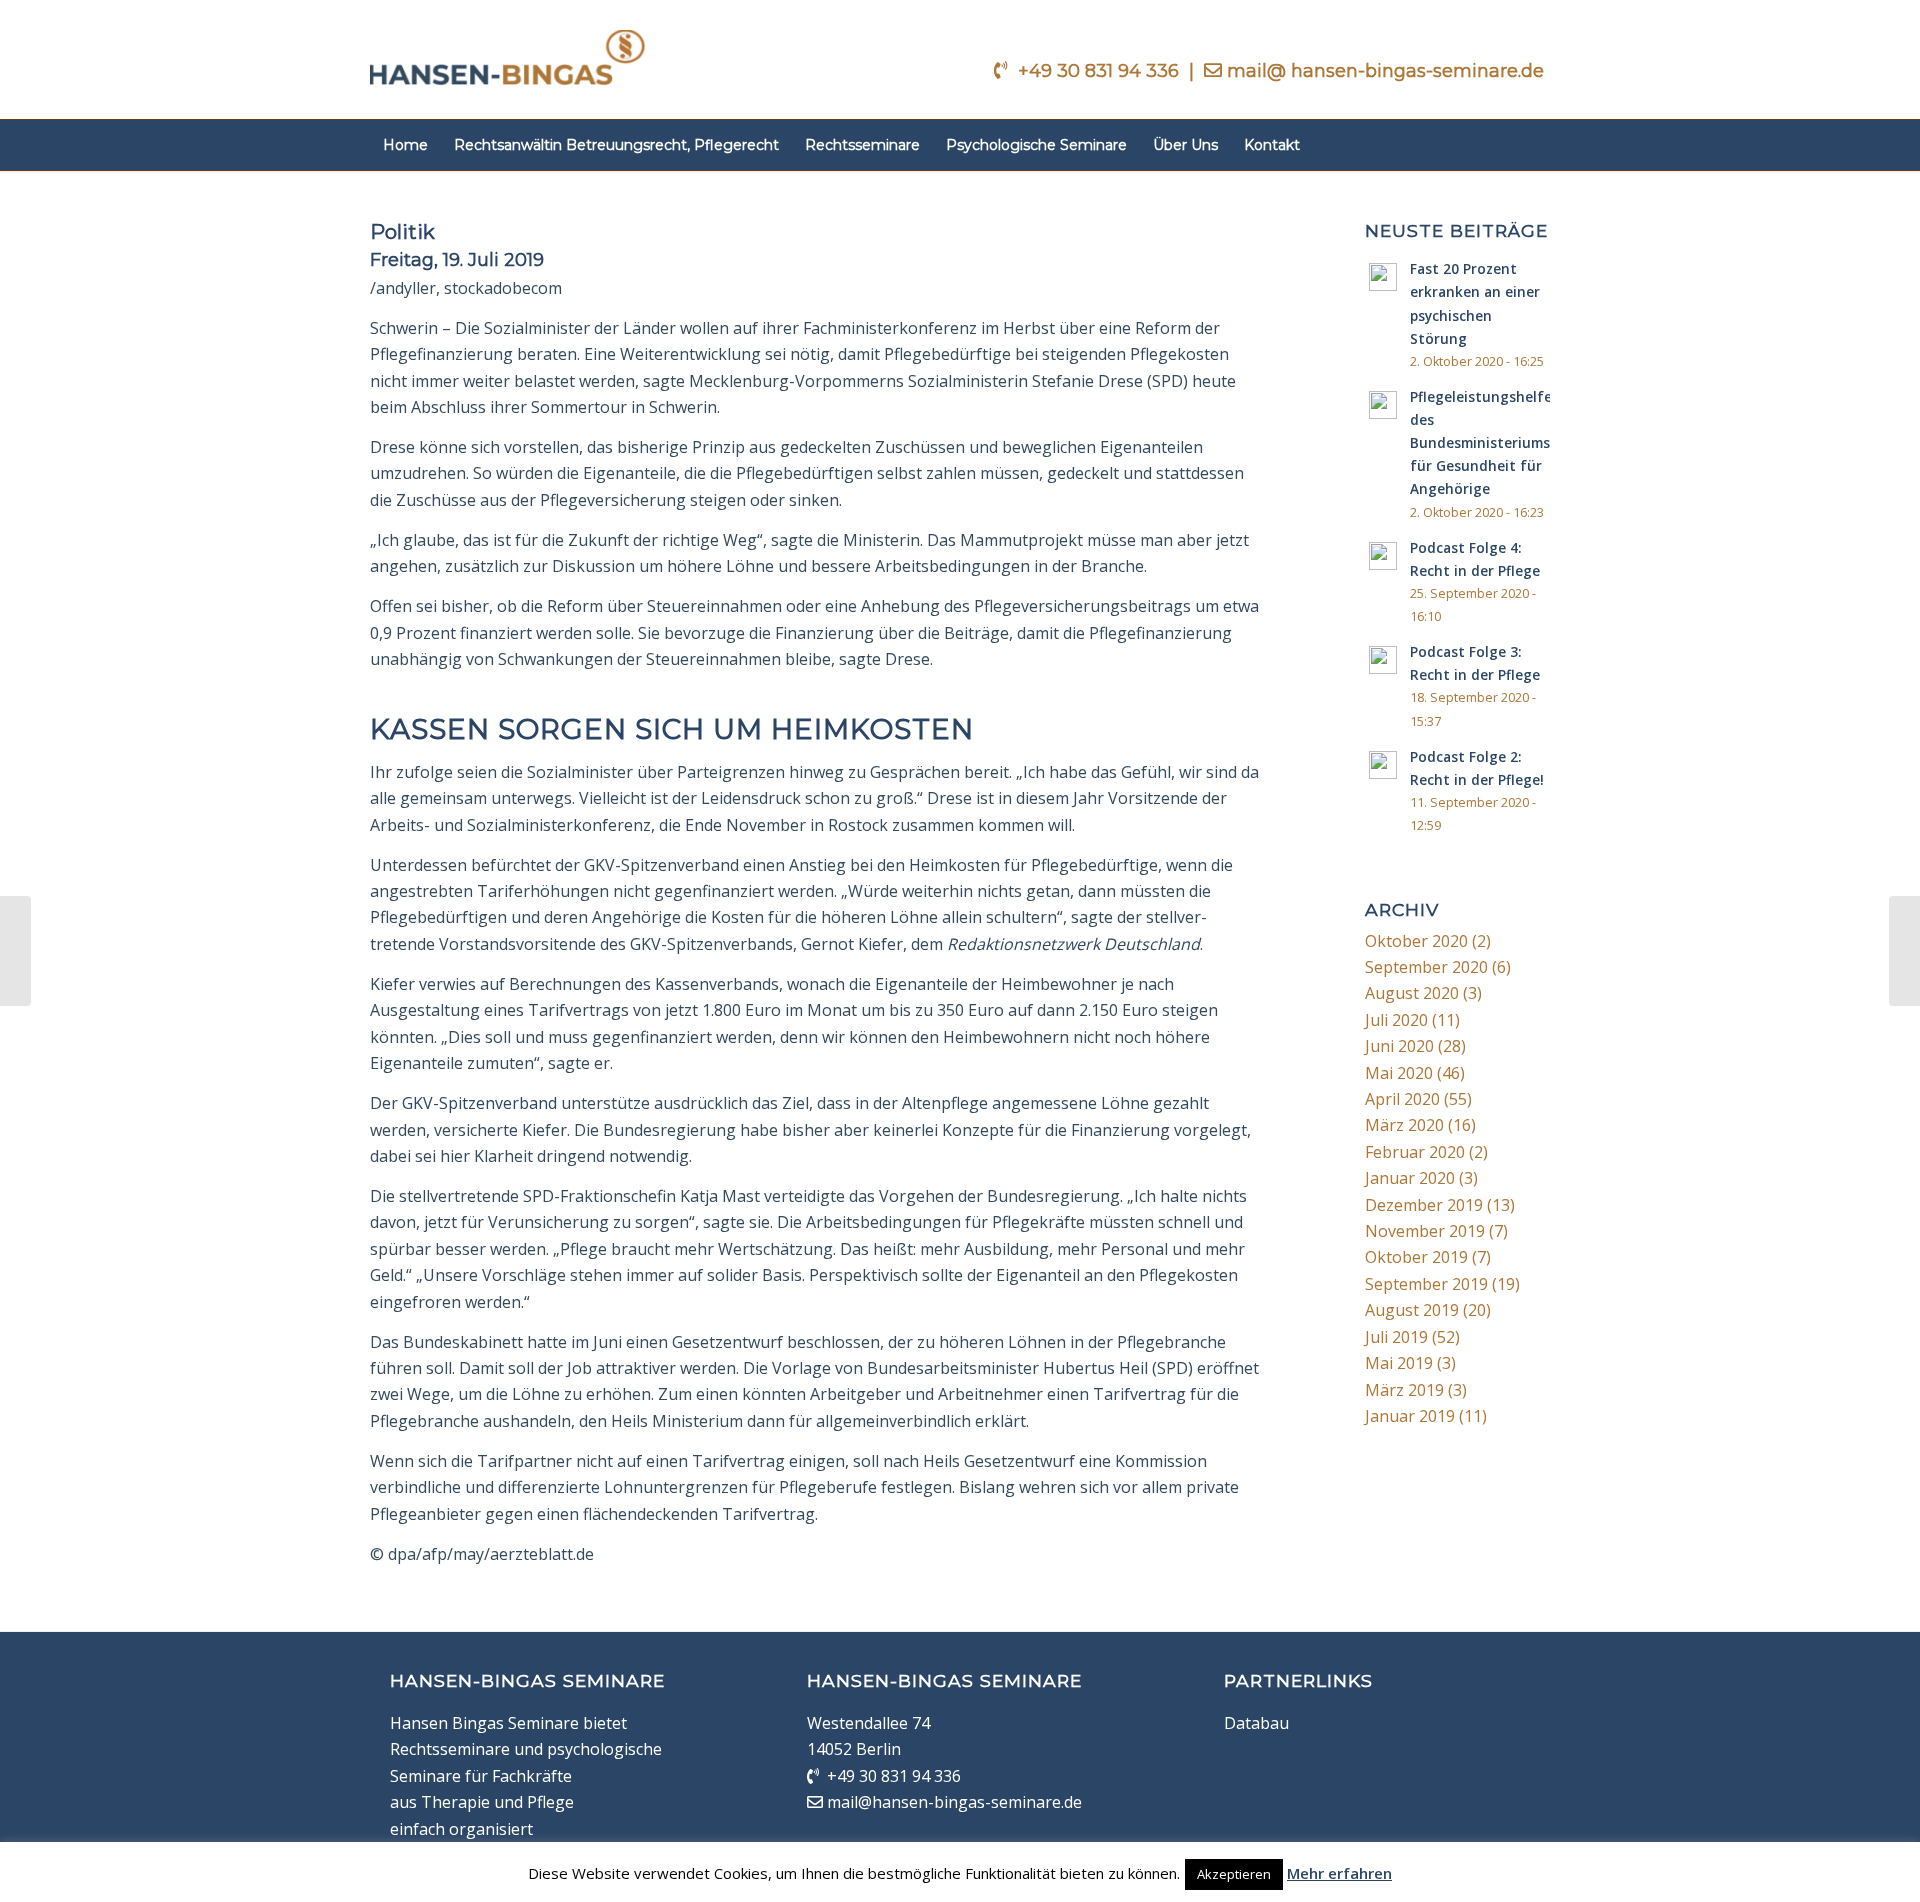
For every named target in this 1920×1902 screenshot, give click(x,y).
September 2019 (1426, 1284)
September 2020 (1426, 967)
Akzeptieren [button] (1234, 1874)
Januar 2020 (1410, 1178)
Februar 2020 (1415, 1152)
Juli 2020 (1396, 1020)
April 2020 (1402, 1099)
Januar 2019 (1410, 1416)
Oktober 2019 (1416, 1257)
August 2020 (1412, 993)
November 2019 (1425, 1231)
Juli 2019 (1396, 1337)
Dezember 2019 (1424, 1205)
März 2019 (1404, 1390)
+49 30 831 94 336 (1101, 71)
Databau (1256, 1723)
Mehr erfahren (1339, 1873)
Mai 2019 (1399, 1363)
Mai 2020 (1399, 1073)
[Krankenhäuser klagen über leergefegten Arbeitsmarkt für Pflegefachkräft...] (1904, 951)
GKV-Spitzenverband (479, 1103)
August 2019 (1412, 1310)
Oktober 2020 (1416, 941)
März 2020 (1404, 1125)
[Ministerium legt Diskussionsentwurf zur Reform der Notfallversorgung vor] (15, 951)
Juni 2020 (1399, 1046)
